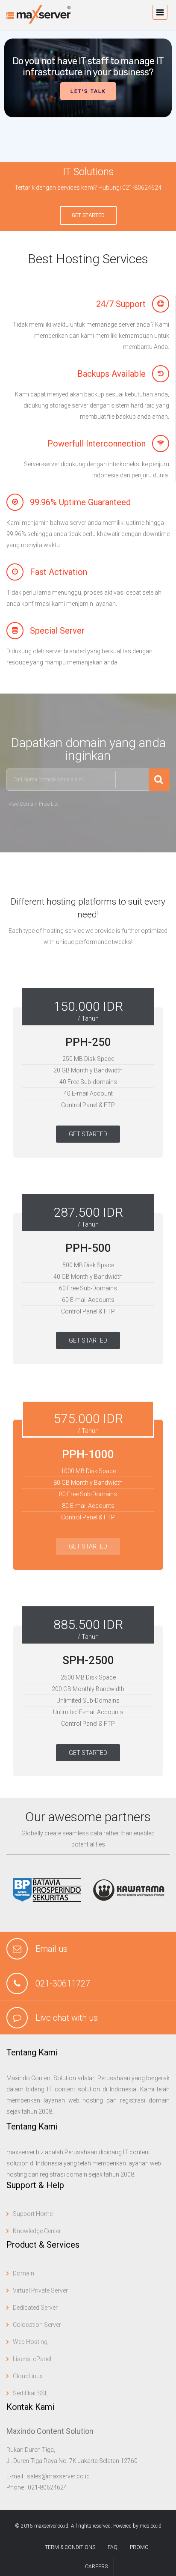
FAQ (113, 2547)
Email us (51, 1949)
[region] (88, 96)
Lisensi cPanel (32, 2359)
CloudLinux (28, 2376)
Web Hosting (30, 2342)
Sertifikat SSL (30, 2393)
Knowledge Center (37, 2231)
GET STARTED (88, 1134)
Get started (88, 215)
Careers (96, 2567)
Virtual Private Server (40, 2290)
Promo (139, 2547)
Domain (23, 2273)
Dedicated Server (35, 2308)
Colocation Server (37, 2325)
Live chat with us (67, 2018)
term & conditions (70, 2547)
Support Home (33, 2214)
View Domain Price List (34, 804)
